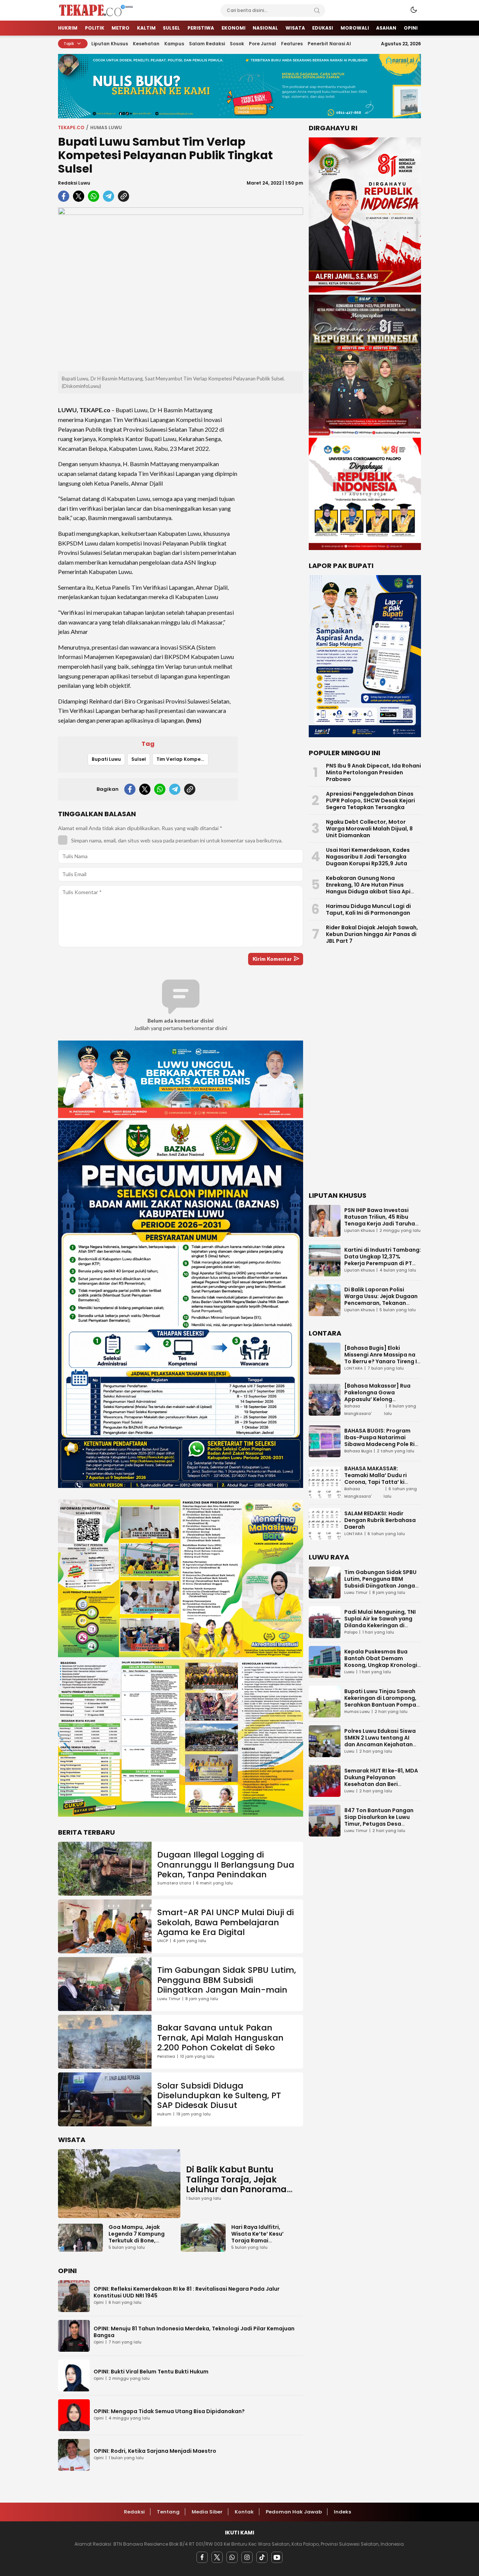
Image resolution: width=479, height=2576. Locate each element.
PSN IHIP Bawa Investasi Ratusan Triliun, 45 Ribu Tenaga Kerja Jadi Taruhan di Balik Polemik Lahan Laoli (382, 1220)
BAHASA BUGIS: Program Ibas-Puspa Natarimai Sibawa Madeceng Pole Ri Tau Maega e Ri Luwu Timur (381, 1441)
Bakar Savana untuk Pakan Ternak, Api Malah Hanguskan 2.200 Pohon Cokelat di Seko (220, 2038)
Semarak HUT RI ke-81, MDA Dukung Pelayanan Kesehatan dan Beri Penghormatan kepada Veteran (381, 1784)
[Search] (317, 10)
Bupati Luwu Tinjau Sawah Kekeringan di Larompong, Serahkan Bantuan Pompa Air (380, 1701)
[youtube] (277, 2557)
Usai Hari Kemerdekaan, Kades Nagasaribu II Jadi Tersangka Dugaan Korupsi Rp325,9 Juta (368, 857)
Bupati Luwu (106, 759)
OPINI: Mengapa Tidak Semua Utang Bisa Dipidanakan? (169, 2411)
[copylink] (123, 196)
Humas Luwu (106, 127)
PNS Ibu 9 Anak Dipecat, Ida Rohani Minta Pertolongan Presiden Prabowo (373, 772)
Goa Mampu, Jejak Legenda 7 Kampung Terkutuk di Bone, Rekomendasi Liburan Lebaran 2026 (138, 2241)
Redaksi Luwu (74, 183)
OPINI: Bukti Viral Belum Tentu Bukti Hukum (151, 2372)
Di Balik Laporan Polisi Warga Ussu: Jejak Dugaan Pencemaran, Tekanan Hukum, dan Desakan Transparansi (381, 1303)
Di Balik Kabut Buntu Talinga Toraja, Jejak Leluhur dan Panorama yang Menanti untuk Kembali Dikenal (236, 2189)
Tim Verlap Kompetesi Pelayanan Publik (182, 759)
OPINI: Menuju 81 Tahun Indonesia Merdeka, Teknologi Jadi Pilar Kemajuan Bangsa (194, 2332)
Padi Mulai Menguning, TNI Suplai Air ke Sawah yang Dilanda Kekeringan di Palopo (380, 1622)
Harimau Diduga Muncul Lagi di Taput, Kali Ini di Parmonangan (368, 909)
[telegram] (109, 196)
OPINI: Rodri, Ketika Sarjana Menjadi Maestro (155, 2451)
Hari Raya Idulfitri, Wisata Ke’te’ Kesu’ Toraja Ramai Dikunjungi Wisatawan (262, 2237)
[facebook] (64, 196)
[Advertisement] (273, 511)
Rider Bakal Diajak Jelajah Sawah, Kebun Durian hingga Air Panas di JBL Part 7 (372, 934)
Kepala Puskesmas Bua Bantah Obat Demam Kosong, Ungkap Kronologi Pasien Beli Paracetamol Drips (381, 1665)
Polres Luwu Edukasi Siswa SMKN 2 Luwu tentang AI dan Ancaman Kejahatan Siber (380, 1741)
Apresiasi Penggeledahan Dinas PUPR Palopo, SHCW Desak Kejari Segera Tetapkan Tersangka (370, 801)
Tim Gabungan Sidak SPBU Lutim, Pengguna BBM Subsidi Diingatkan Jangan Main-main (227, 1980)
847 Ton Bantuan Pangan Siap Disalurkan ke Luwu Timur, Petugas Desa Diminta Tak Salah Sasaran (382, 1820)
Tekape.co (71, 127)
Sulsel (139, 759)
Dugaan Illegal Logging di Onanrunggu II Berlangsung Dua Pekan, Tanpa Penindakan (226, 1865)
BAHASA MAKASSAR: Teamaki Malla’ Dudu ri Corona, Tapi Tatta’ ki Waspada (376, 1479)
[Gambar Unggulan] (181, 289)
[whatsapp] (94, 196)
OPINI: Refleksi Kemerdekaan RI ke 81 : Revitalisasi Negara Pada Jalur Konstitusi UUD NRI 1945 (187, 2292)
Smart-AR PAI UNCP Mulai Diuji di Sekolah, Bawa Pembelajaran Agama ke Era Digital (225, 1922)
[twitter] (79, 196)
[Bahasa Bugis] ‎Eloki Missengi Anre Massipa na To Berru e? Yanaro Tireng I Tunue (381, 1358)
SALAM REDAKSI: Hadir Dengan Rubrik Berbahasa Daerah (380, 1520)
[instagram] (247, 2557)
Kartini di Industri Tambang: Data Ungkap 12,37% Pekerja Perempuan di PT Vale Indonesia (383, 1260)
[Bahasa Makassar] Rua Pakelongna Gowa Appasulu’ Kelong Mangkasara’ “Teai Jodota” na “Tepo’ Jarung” (383, 1399)
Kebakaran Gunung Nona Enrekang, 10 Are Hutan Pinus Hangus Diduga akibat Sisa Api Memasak (368, 888)
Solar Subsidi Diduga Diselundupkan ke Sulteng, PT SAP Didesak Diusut (219, 2096)
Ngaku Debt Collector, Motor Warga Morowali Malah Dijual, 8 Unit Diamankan (369, 829)
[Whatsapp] (232, 2557)
